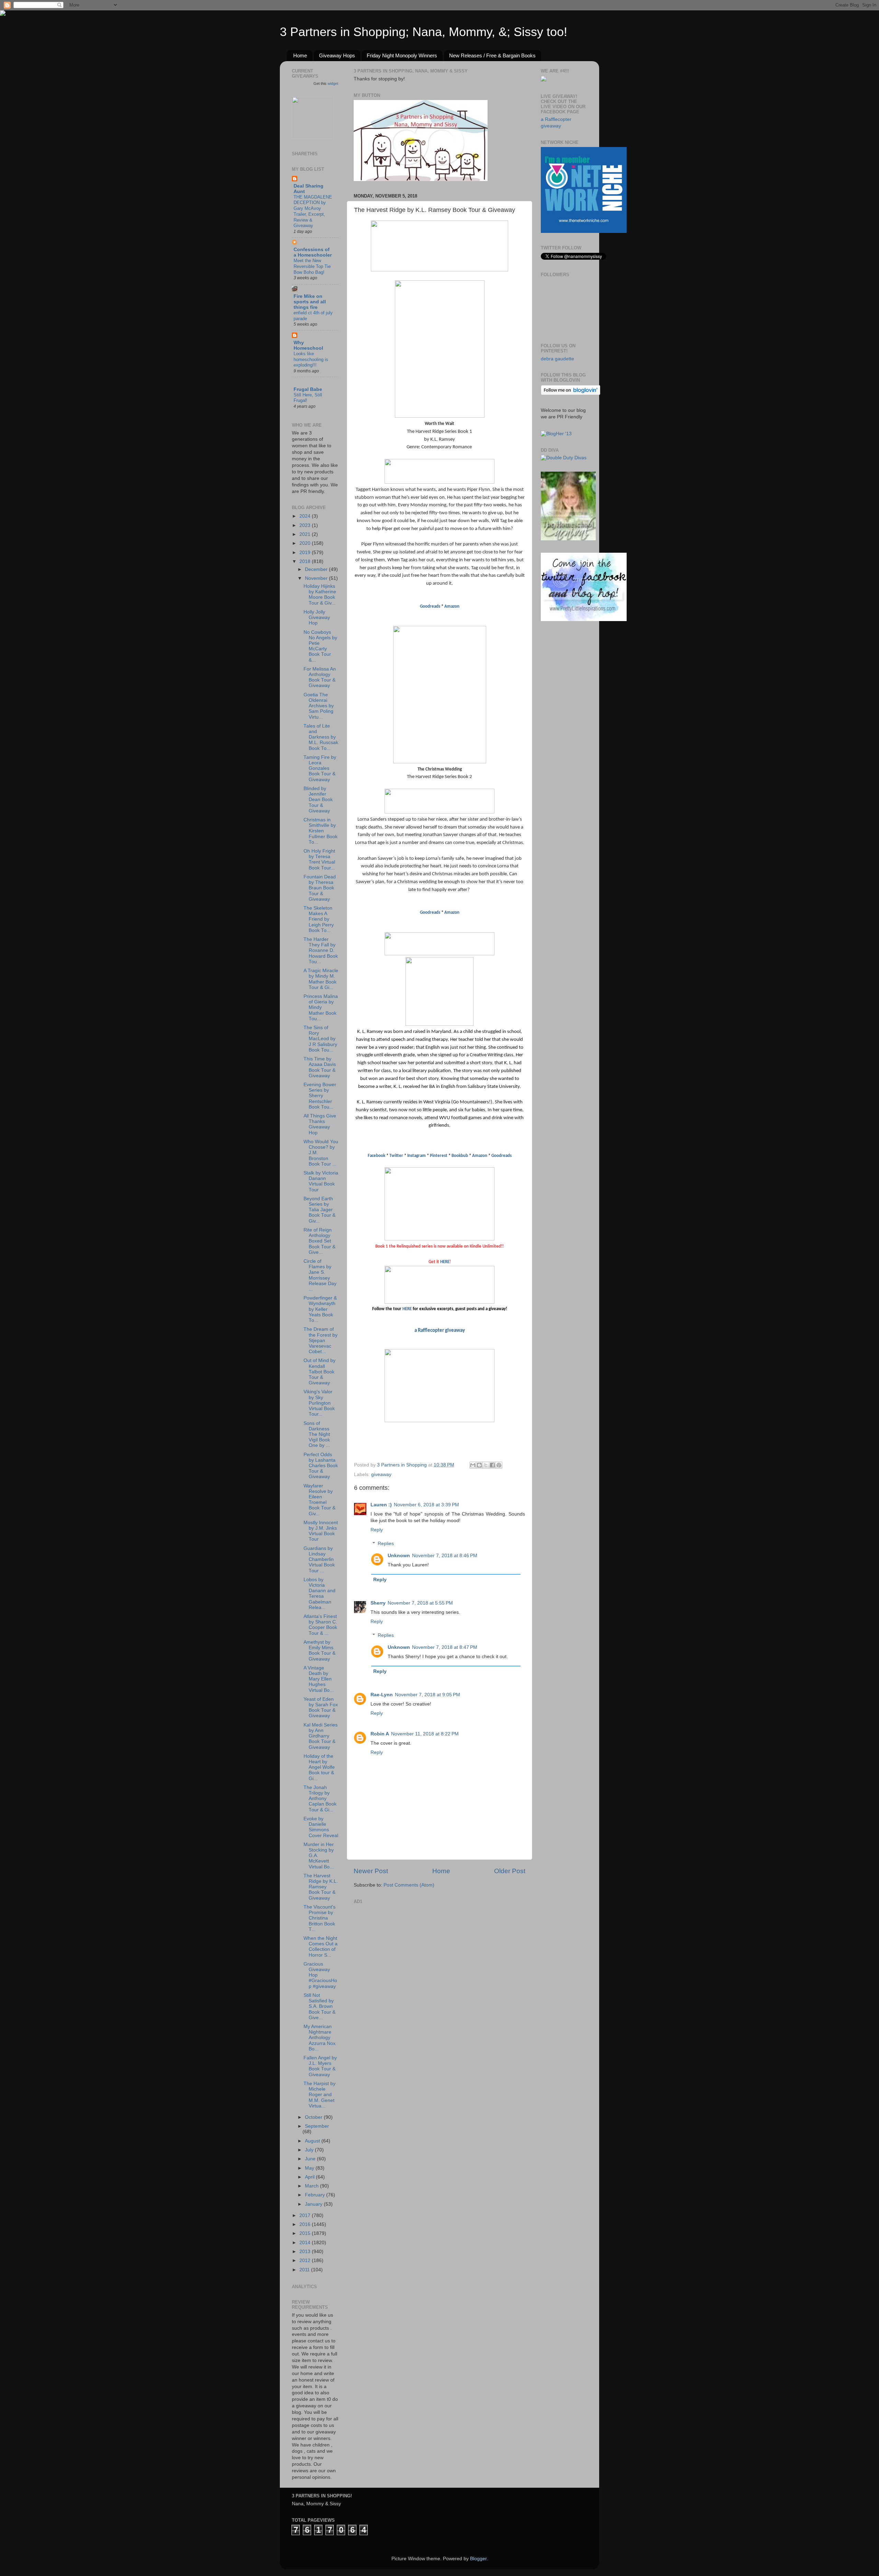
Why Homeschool (308, 345)
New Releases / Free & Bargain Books (492, 55)
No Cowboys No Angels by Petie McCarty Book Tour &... (320, 646)
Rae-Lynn (382, 1695)
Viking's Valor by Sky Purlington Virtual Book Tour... (319, 1403)
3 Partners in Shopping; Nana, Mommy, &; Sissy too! (424, 32)
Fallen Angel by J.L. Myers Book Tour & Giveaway (320, 2066)
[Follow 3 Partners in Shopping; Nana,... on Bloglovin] (570, 393)
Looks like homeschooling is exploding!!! (311, 359)
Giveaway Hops (337, 55)
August (313, 2141)
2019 (306, 553)
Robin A (380, 1734)
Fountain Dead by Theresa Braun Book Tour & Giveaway (320, 888)
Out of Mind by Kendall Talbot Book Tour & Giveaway (319, 1372)
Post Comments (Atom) (409, 1885)
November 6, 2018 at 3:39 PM (426, 1505)
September (317, 2126)
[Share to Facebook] (492, 1465)
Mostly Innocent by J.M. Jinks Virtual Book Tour (321, 1531)
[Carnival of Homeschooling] (568, 539)
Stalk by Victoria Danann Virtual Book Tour (321, 1181)
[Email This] (473, 1465)
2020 (306, 543)
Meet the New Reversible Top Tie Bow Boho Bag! (312, 266)
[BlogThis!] (479, 1465)
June (311, 2159)
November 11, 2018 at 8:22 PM (425, 1734)
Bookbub (460, 1156)
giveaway (381, 1475)
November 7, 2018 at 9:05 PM (427, 1695)
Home (300, 55)
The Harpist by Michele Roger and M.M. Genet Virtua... (319, 2095)
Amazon (452, 606)
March (312, 2186)
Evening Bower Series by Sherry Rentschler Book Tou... (320, 1096)
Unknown (399, 1556)
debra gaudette (557, 359)
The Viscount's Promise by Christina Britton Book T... (319, 1918)
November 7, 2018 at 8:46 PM (445, 1556)
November (317, 578)
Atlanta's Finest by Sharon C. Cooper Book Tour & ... (320, 1625)
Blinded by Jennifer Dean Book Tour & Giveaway (318, 800)
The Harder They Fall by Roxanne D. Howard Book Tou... (321, 950)
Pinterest (439, 1156)
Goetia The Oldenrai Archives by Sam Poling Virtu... (319, 706)
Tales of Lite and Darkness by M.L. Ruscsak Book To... (321, 737)
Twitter (397, 1156)
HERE (445, 1262)
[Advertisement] (405, 1949)
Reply (377, 1530)
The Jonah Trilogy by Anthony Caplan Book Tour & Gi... (320, 1799)
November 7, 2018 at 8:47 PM (445, 1647)
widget (333, 83)
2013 (306, 2252)
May (310, 2168)
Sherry (378, 1603)
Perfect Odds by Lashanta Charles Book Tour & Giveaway (321, 1466)
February (316, 2195)
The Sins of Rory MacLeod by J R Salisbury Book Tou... (320, 1039)
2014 (306, 2243)
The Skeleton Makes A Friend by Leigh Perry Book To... (319, 919)
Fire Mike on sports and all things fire (310, 302)
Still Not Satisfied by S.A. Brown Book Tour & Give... (319, 2006)
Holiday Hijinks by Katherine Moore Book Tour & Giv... (320, 595)
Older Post (510, 1871)
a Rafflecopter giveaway (440, 1331)
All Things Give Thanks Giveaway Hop (320, 1124)
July (310, 2150)
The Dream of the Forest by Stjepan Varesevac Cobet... (321, 1340)
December (317, 569)
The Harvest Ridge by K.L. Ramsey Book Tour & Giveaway (321, 1887)
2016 (306, 2224)
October (314, 2117)
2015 (306, 2233)
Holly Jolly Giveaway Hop (317, 617)
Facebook (376, 1156)
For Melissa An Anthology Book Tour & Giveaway (320, 677)
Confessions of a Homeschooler (313, 252)
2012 (306, 2260)
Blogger (478, 2559)
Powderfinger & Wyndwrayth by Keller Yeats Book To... (320, 1309)
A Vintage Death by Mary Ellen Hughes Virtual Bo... (319, 1679)
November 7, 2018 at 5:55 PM (420, 1603)
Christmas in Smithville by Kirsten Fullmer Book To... (321, 831)
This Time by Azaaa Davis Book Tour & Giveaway (320, 1067)
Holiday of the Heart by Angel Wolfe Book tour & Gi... (319, 1767)
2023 (306, 525)
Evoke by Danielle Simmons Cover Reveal (321, 1827)
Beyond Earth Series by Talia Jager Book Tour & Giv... (319, 1210)
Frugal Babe (308, 389)
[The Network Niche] (584, 231)
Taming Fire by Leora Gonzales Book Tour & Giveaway (320, 768)
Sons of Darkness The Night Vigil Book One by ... (317, 1435)
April (310, 2177)
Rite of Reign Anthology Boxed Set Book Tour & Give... (319, 1241)
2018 (306, 561)
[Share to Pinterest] (499, 1465)
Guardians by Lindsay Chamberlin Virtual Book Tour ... (319, 1560)
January (314, 2204)
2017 (306, 2215)
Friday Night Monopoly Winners (402, 55)
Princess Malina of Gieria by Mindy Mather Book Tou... (321, 1008)
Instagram (416, 1156)
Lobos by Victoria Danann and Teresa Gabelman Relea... (319, 1594)
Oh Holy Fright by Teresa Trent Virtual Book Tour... (319, 859)
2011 (305, 2270)
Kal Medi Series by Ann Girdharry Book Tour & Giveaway (321, 1736)
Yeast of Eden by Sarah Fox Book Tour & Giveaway (321, 1708)
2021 (306, 534)
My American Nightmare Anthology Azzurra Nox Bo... (319, 2038)
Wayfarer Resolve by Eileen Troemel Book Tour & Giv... (319, 1500)
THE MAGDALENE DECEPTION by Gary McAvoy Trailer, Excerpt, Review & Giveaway (313, 211)
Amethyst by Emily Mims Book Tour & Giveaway (319, 1651)
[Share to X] (486, 1465)
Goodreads (430, 606)
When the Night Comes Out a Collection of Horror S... (321, 1947)
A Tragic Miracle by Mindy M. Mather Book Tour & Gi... (321, 979)
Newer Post (371, 1871)
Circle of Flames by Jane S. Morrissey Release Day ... (320, 1275)
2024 (306, 516)
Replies (386, 1544)
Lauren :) (381, 1505)
